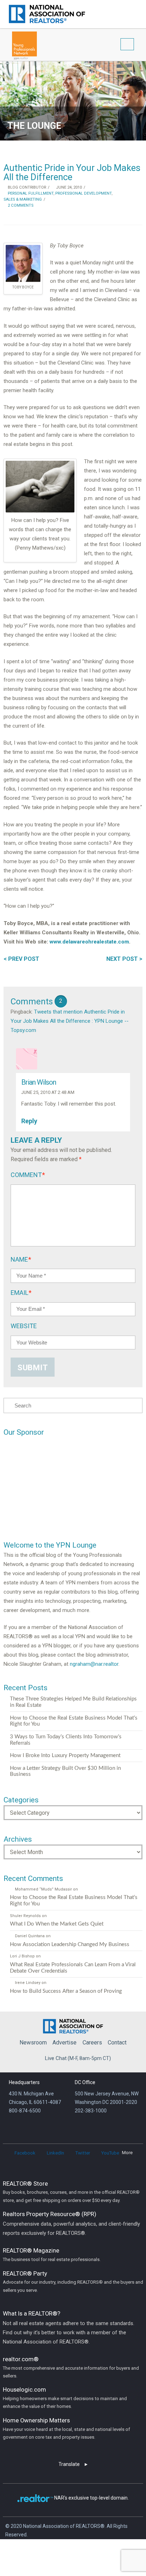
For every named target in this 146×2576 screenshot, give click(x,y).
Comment (28, 1175)
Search (131, 9)
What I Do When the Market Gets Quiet (57, 1924)
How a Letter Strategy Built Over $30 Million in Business (65, 1771)
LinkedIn (55, 2153)
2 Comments (20, 205)
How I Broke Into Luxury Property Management (65, 1755)
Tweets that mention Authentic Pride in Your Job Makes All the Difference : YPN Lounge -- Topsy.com (70, 1021)
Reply (30, 1121)
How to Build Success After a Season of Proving (66, 1991)
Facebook (25, 2153)
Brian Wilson (39, 1082)
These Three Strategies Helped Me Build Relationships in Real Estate (73, 1702)
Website (24, 1326)
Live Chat (56, 2058)
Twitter (83, 2153)
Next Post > (124, 959)
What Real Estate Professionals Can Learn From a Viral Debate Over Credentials (73, 1968)
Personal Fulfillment (30, 193)
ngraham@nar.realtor (94, 1664)
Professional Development (83, 193)
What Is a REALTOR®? (69, 2327)
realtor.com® (71, 2367)
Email (21, 1293)
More (127, 2153)
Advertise (64, 2043)
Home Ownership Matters (66, 2428)
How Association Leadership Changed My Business (70, 1944)
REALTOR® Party (73, 2281)
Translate (69, 2464)
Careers (92, 2043)
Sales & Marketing (23, 199)
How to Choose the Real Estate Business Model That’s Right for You (74, 1721)
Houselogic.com (65, 2397)
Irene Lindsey (27, 1983)
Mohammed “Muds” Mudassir (43, 1889)
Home (73, 2025)
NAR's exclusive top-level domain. (91, 2498)
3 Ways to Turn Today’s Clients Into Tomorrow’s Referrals (66, 1740)
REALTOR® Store (71, 2191)
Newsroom (33, 2043)
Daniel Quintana (30, 1936)
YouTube (110, 2153)
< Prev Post (21, 959)
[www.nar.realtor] (47, 14)
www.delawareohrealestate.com (89, 942)
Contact (117, 2043)
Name (21, 1259)
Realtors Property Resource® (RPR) (71, 2223)
